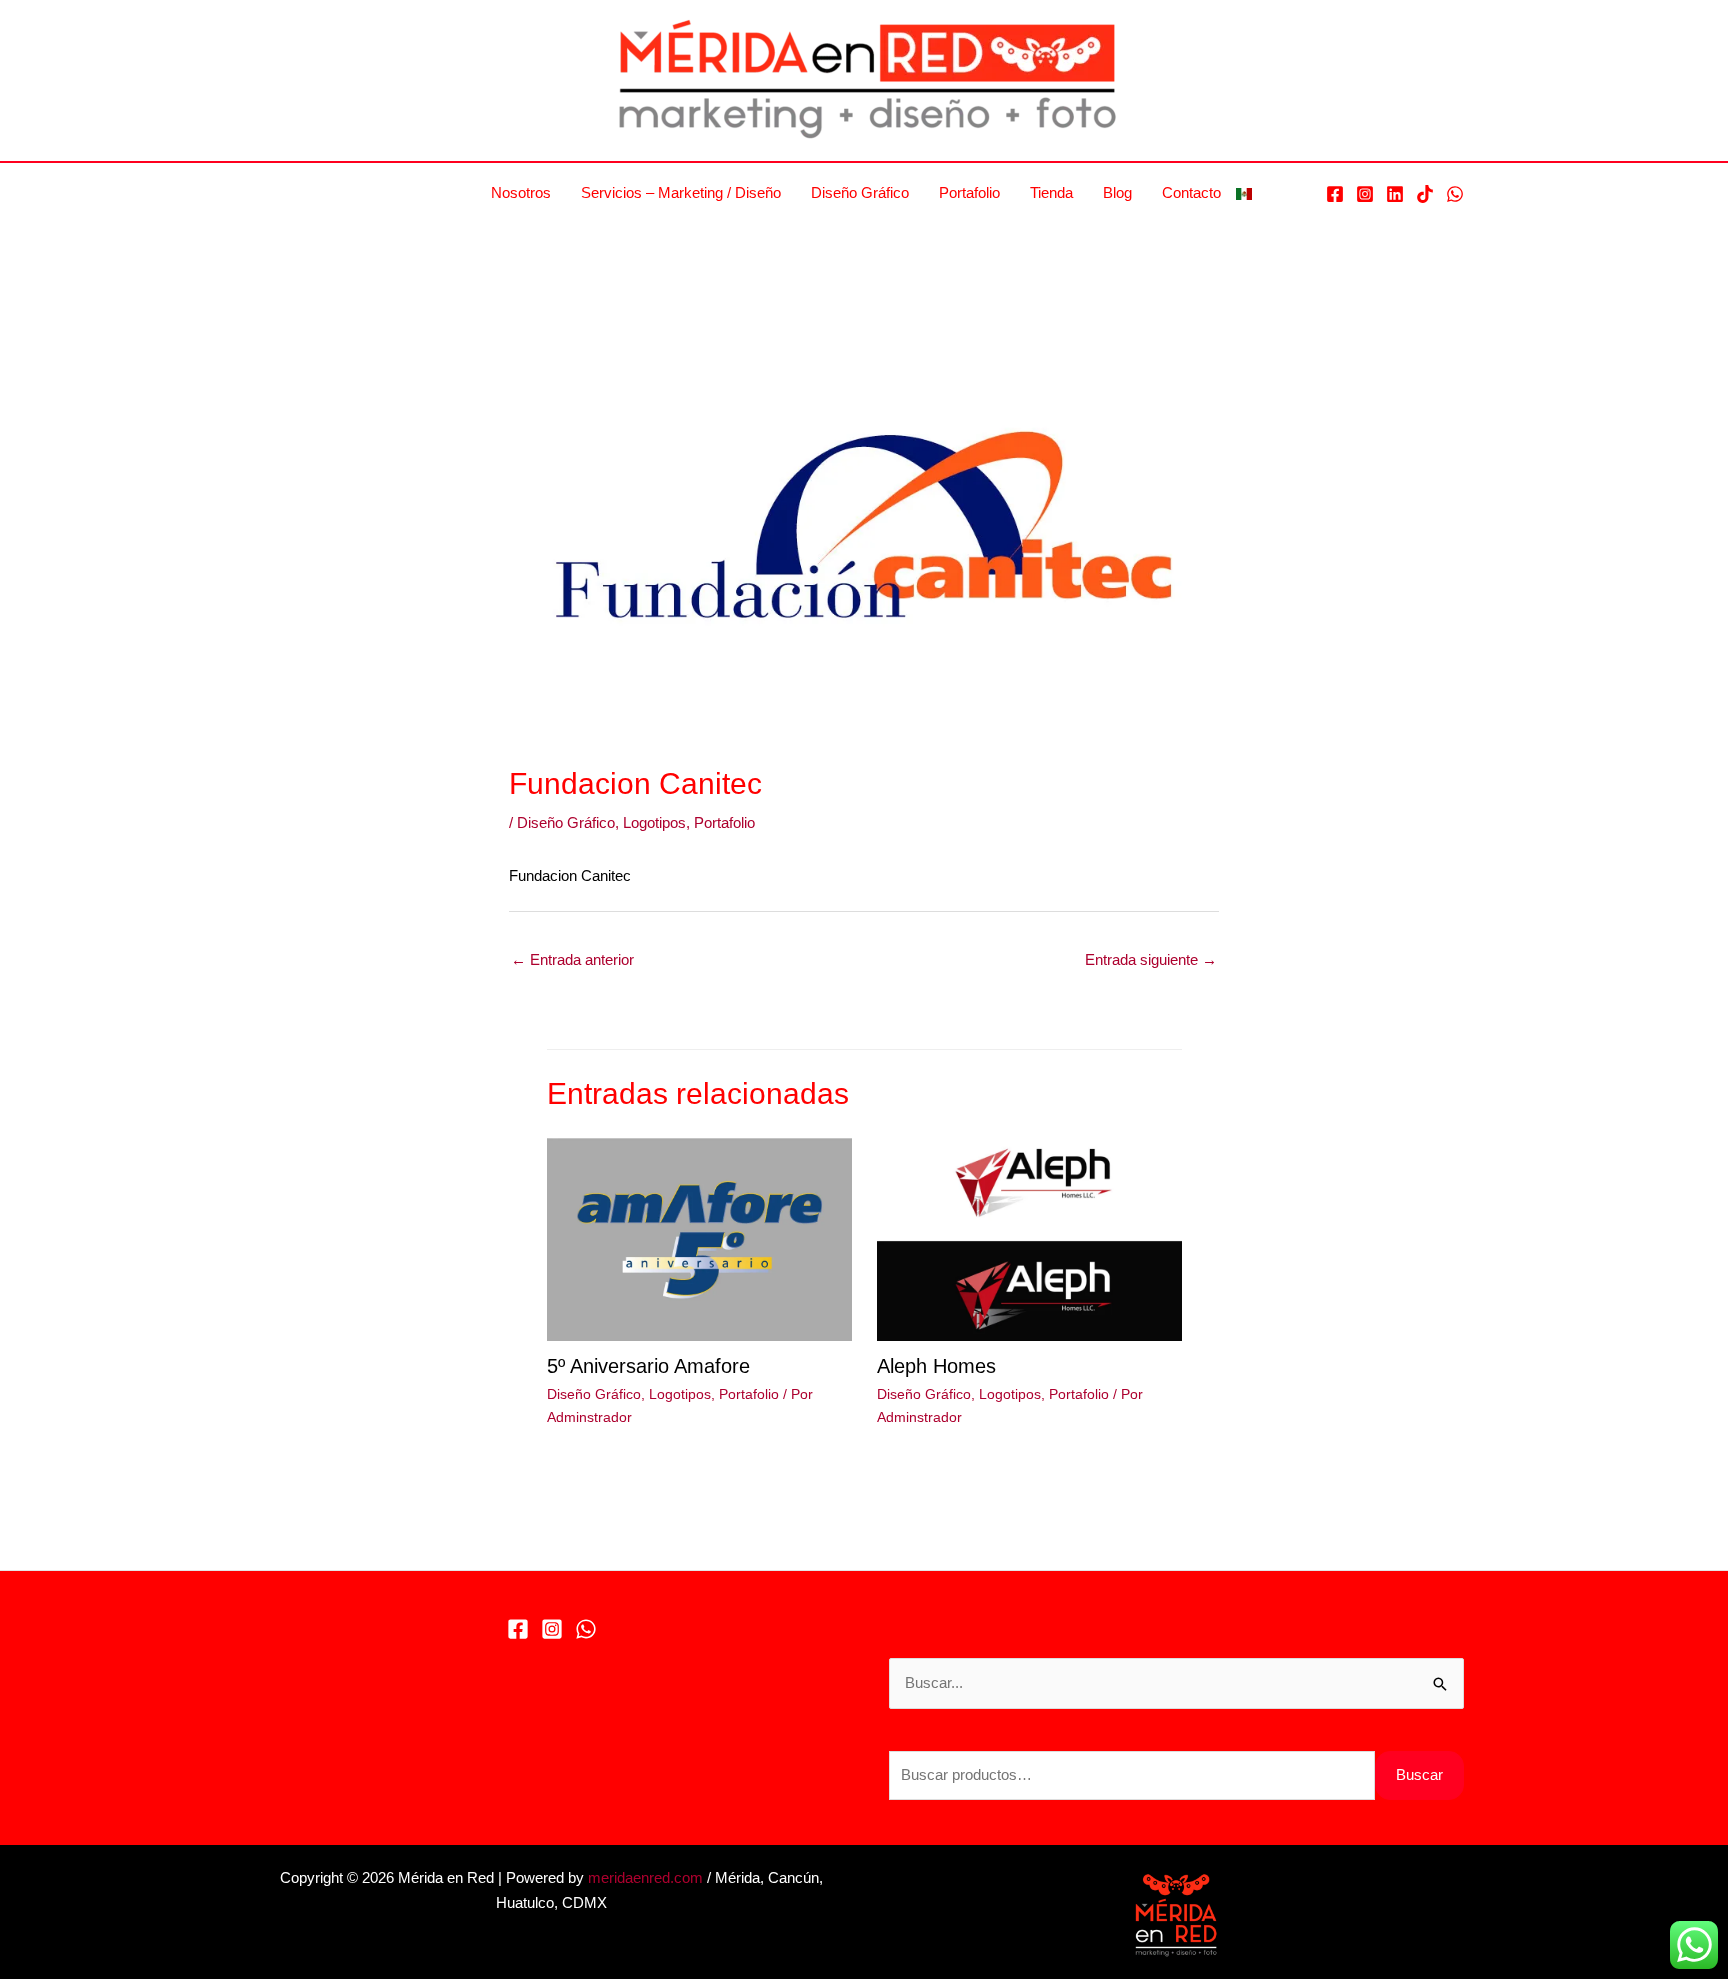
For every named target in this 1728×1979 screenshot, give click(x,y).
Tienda (1051, 192)
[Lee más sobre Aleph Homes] (1029, 1237)
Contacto (1191, 192)
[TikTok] (1425, 194)
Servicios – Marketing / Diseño (681, 192)
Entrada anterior (572, 959)
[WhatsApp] (1455, 194)
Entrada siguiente (1151, 959)
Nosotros (521, 192)
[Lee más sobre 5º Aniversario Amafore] (699, 1237)
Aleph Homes (936, 1366)
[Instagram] (1365, 194)
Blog (1117, 192)
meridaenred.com (645, 1877)
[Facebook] (1335, 194)
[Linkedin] (1395, 194)
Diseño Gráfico (860, 192)
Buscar (1419, 1774)
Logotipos (654, 822)
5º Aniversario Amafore (648, 1366)
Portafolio (969, 192)
